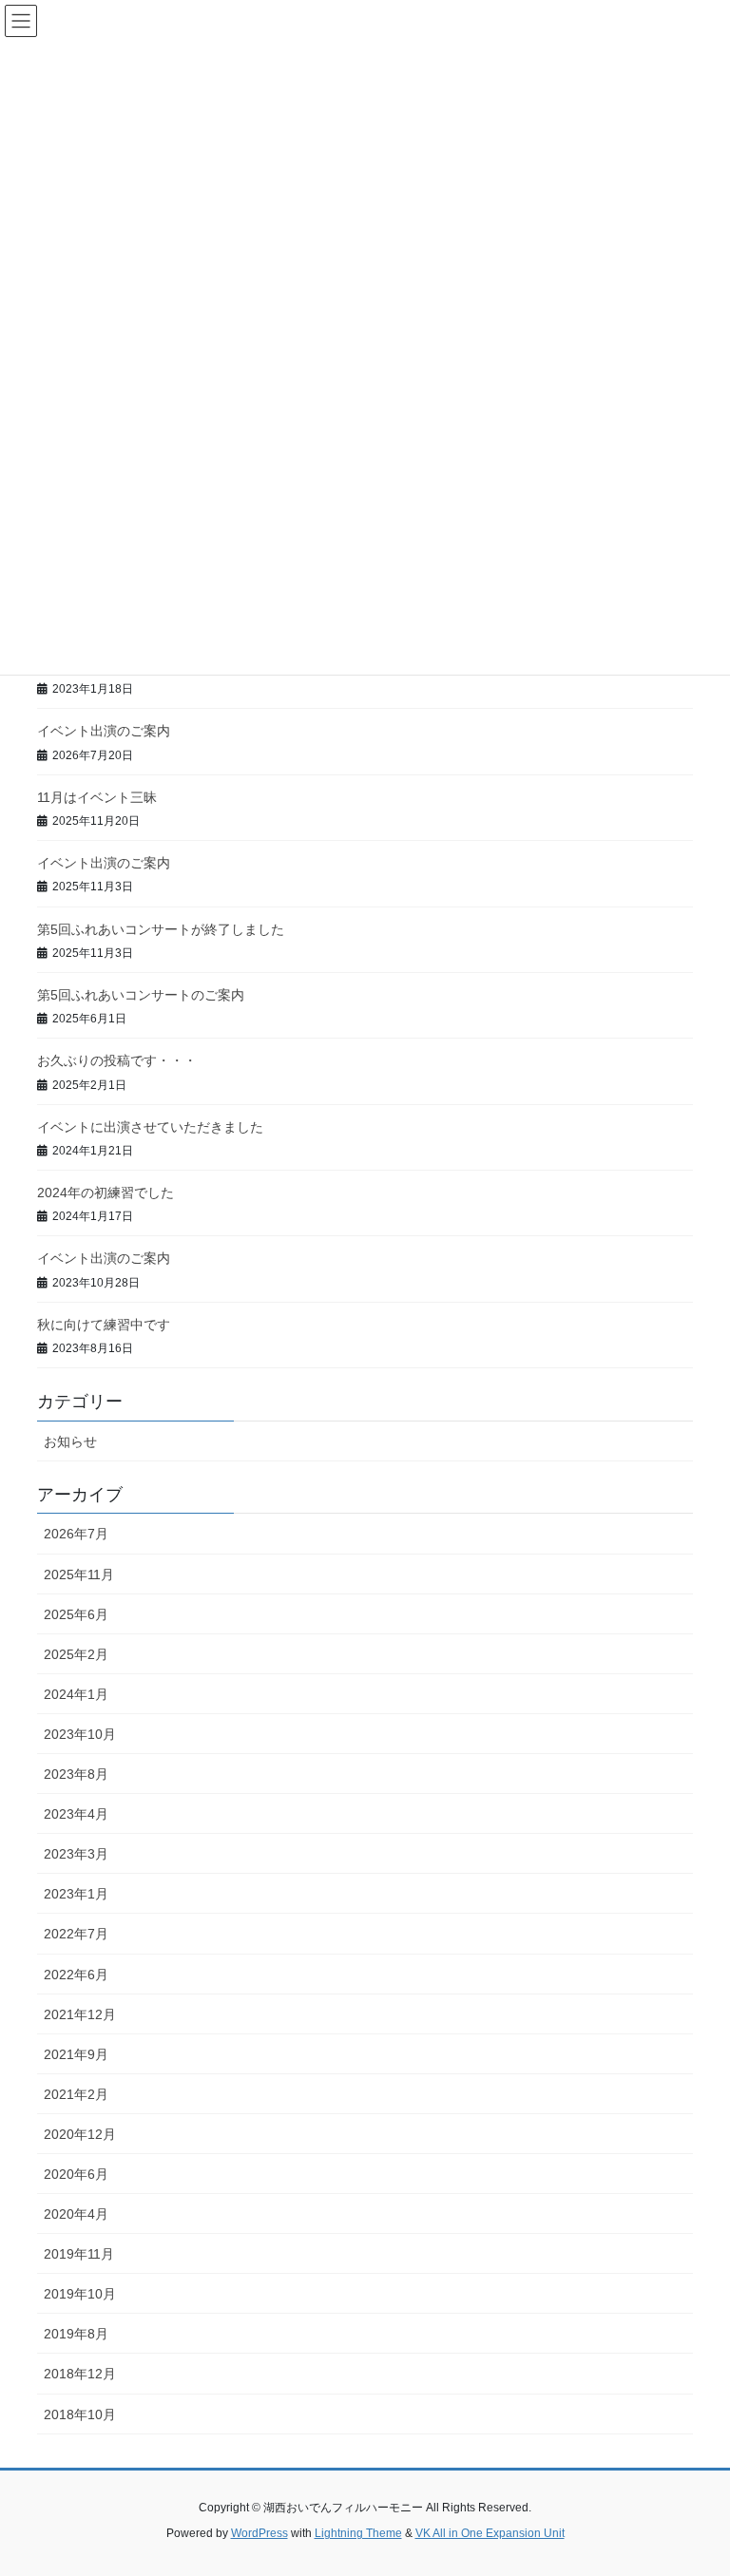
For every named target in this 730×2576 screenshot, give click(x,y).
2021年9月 (76, 2054)
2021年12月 (80, 2014)
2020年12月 (80, 2134)
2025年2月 (76, 1654)
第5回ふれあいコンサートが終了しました (161, 929)
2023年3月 (76, 1854)
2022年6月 (76, 1975)
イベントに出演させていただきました (150, 1127)
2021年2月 (76, 2094)
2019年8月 (76, 2334)
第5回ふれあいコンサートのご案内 (141, 995)
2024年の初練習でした (106, 1193)
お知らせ (70, 1441)
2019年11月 (79, 2254)
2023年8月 (76, 1774)
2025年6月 (76, 1614)
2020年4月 (76, 2214)
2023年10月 (80, 1734)
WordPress (259, 2533)
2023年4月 (76, 1814)
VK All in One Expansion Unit (490, 2533)
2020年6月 (76, 2174)
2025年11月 (79, 1574)
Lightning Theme (358, 2533)
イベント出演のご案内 (104, 731)
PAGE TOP (695, 2482)
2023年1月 (76, 1894)
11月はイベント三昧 (97, 797)
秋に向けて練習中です (104, 1325)
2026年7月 (76, 1534)
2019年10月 (80, 2294)
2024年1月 (76, 1694)
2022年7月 (76, 1934)
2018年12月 (80, 2374)
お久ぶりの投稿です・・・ (117, 1060)
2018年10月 (80, 2414)
